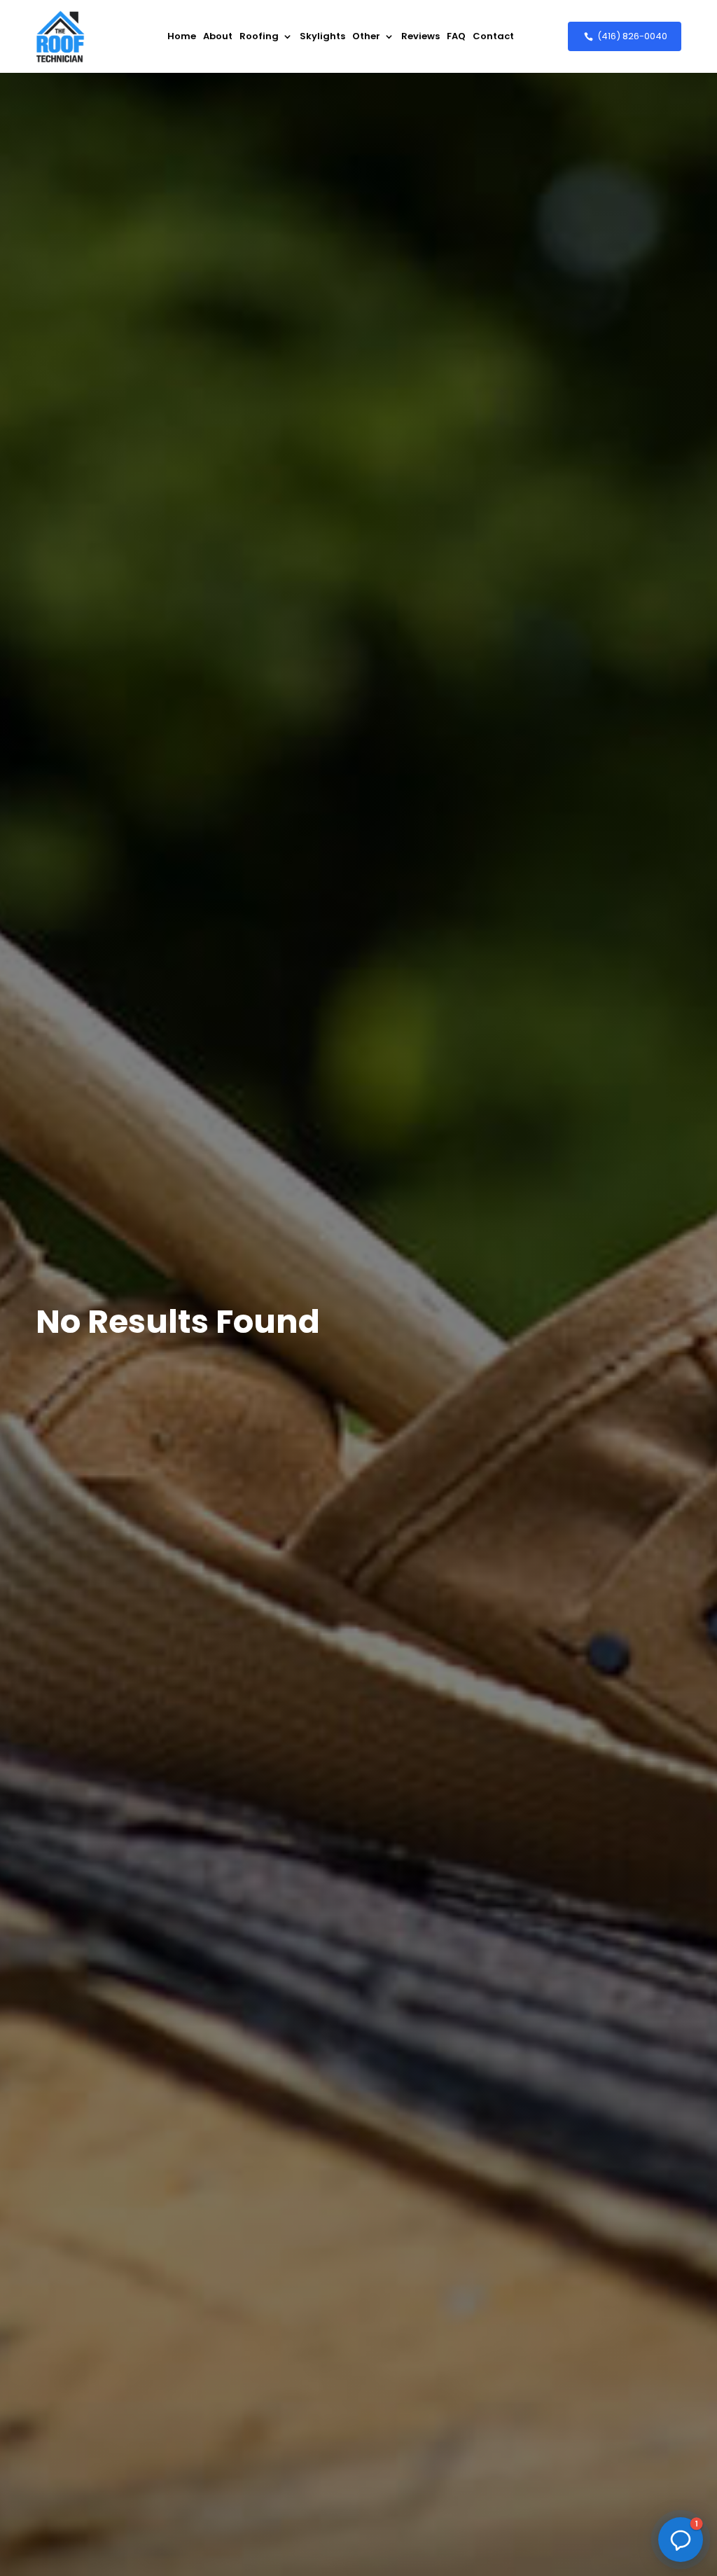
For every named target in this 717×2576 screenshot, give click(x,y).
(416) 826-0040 (632, 36)
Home (182, 36)
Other (366, 36)
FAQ (456, 36)
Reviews (420, 36)
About (218, 36)
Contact (493, 36)
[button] (681, 2540)
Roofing (259, 36)
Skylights (322, 36)
